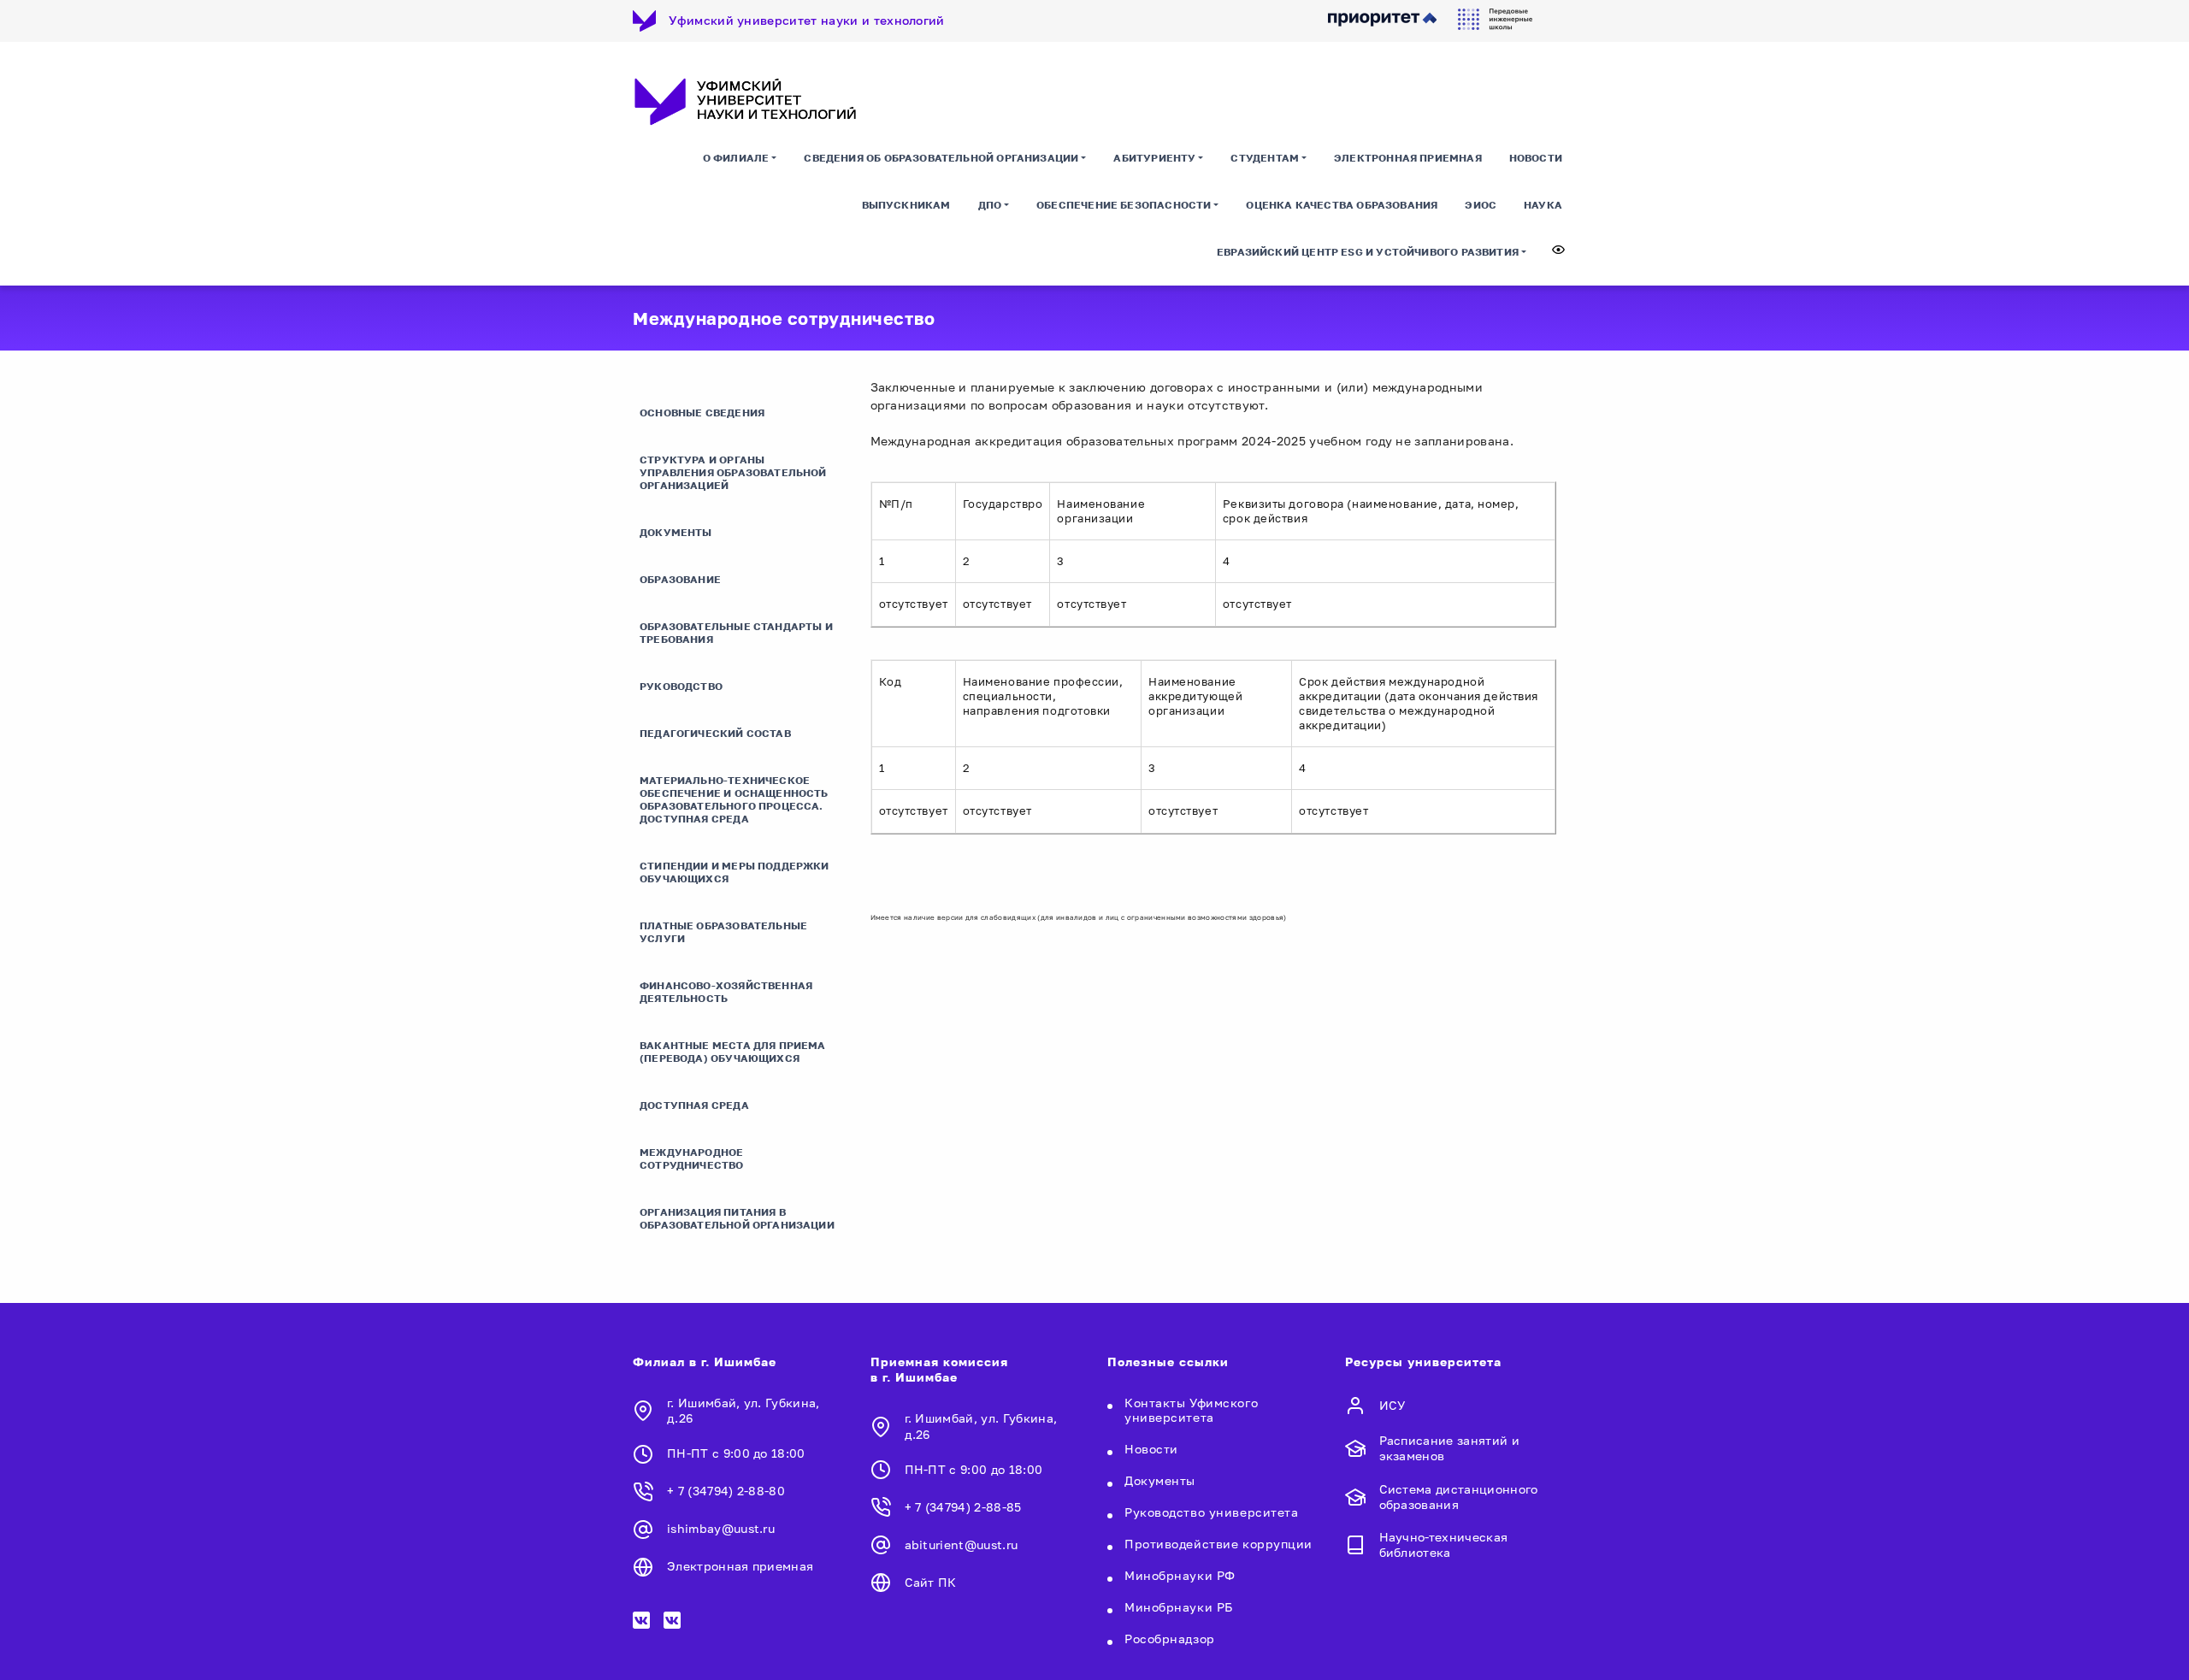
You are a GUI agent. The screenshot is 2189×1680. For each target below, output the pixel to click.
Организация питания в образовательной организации (737, 1218)
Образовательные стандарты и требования (736, 633)
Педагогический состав (715, 733)
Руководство (681, 686)
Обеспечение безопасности (1124, 205)
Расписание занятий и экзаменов (1449, 1448)
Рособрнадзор (1170, 1639)
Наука (1543, 205)
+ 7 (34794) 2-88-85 (963, 1507)
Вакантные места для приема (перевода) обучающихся (733, 1052)
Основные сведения (702, 413)
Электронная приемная (1408, 158)
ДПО (990, 205)
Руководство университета (1211, 1512)
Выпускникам (906, 205)
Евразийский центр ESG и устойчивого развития (1368, 252)
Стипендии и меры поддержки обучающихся (735, 872)
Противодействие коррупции (1218, 1544)
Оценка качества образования (1342, 205)
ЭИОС (1481, 205)
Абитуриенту (1154, 158)
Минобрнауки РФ (1180, 1575)
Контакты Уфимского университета (1191, 1410)
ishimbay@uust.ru (721, 1528)
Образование (680, 579)
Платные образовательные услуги (723, 932)
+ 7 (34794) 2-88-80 (726, 1491)
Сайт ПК (931, 1582)
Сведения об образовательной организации (941, 158)
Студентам (1265, 158)
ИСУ (1392, 1405)
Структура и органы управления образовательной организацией (733, 472)
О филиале (736, 158)
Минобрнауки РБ (1179, 1607)
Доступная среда (694, 1105)
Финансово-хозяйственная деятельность (726, 992)
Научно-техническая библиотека (1444, 1544)
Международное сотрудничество (692, 1158)
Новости (1536, 158)
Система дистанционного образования (1459, 1497)
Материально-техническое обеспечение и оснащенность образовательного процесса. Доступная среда (734, 799)
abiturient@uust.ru (962, 1544)
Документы (676, 532)
